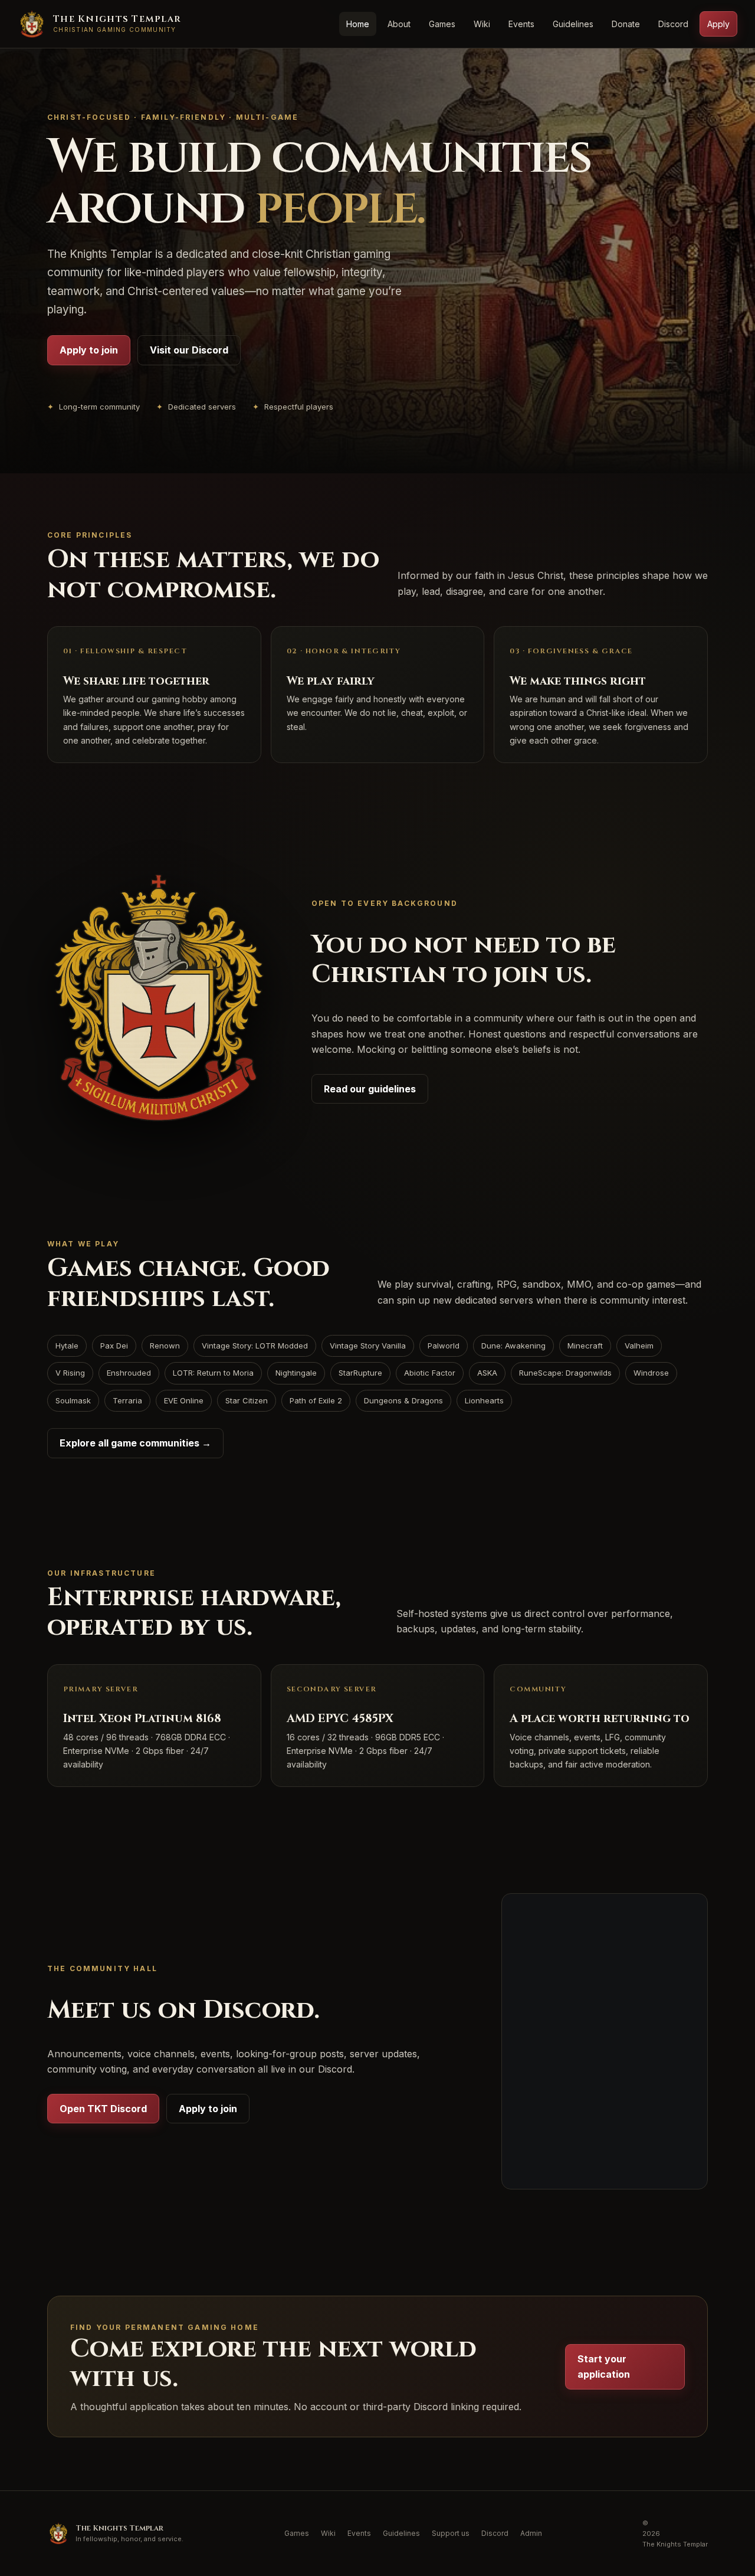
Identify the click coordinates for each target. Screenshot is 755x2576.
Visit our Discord (189, 350)
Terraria (127, 1400)
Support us (451, 2533)
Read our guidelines (370, 1089)
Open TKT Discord (103, 2109)
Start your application (604, 2366)
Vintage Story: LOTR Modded (255, 1346)
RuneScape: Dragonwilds (565, 1373)
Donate (626, 24)
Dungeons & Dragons (403, 1400)
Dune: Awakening (513, 1346)
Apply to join (89, 350)
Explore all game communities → (135, 1443)
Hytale (67, 1346)
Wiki (482, 24)
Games (442, 24)
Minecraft (585, 1346)
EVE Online (184, 1400)
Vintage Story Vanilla (368, 1346)
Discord (673, 24)
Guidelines (573, 24)
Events (521, 24)
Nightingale (296, 1373)
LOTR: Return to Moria (213, 1373)
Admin (531, 2533)
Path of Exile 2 (316, 1400)
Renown (165, 1346)
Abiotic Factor (430, 1373)
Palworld (444, 1346)
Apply (718, 24)
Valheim (639, 1346)
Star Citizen (247, 1400)
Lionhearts (484, 1400)
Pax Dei (114, 1346)
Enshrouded (129, 1373)
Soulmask (73, 1400)
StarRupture (360, 1373)
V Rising (70, 1373)
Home (358, 24)
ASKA (487, 1373)
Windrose (651, 1373)
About (399, 24)
